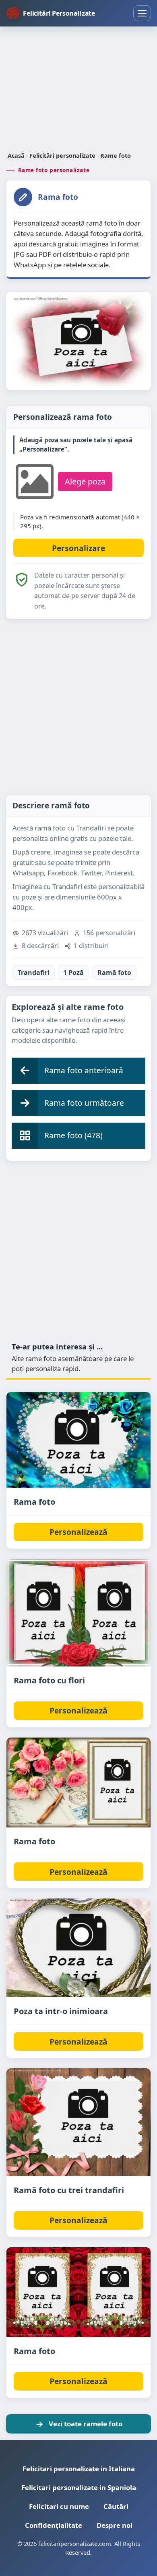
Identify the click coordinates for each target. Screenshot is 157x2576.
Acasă (16, 156)
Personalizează (78, 1532)
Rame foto (116, 156)
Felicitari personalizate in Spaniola (79, 2487)
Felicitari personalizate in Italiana (79, 2469)
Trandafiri (34, 973)
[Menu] (142, 13)
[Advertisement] (78, 90)
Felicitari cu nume (59, 2506)
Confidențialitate (54, 2525)
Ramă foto (114, 973)
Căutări (116, 2506)
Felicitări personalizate (62, 156)
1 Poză (73, 973)
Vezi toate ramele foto (86, 2424)
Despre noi (115, 2525)
